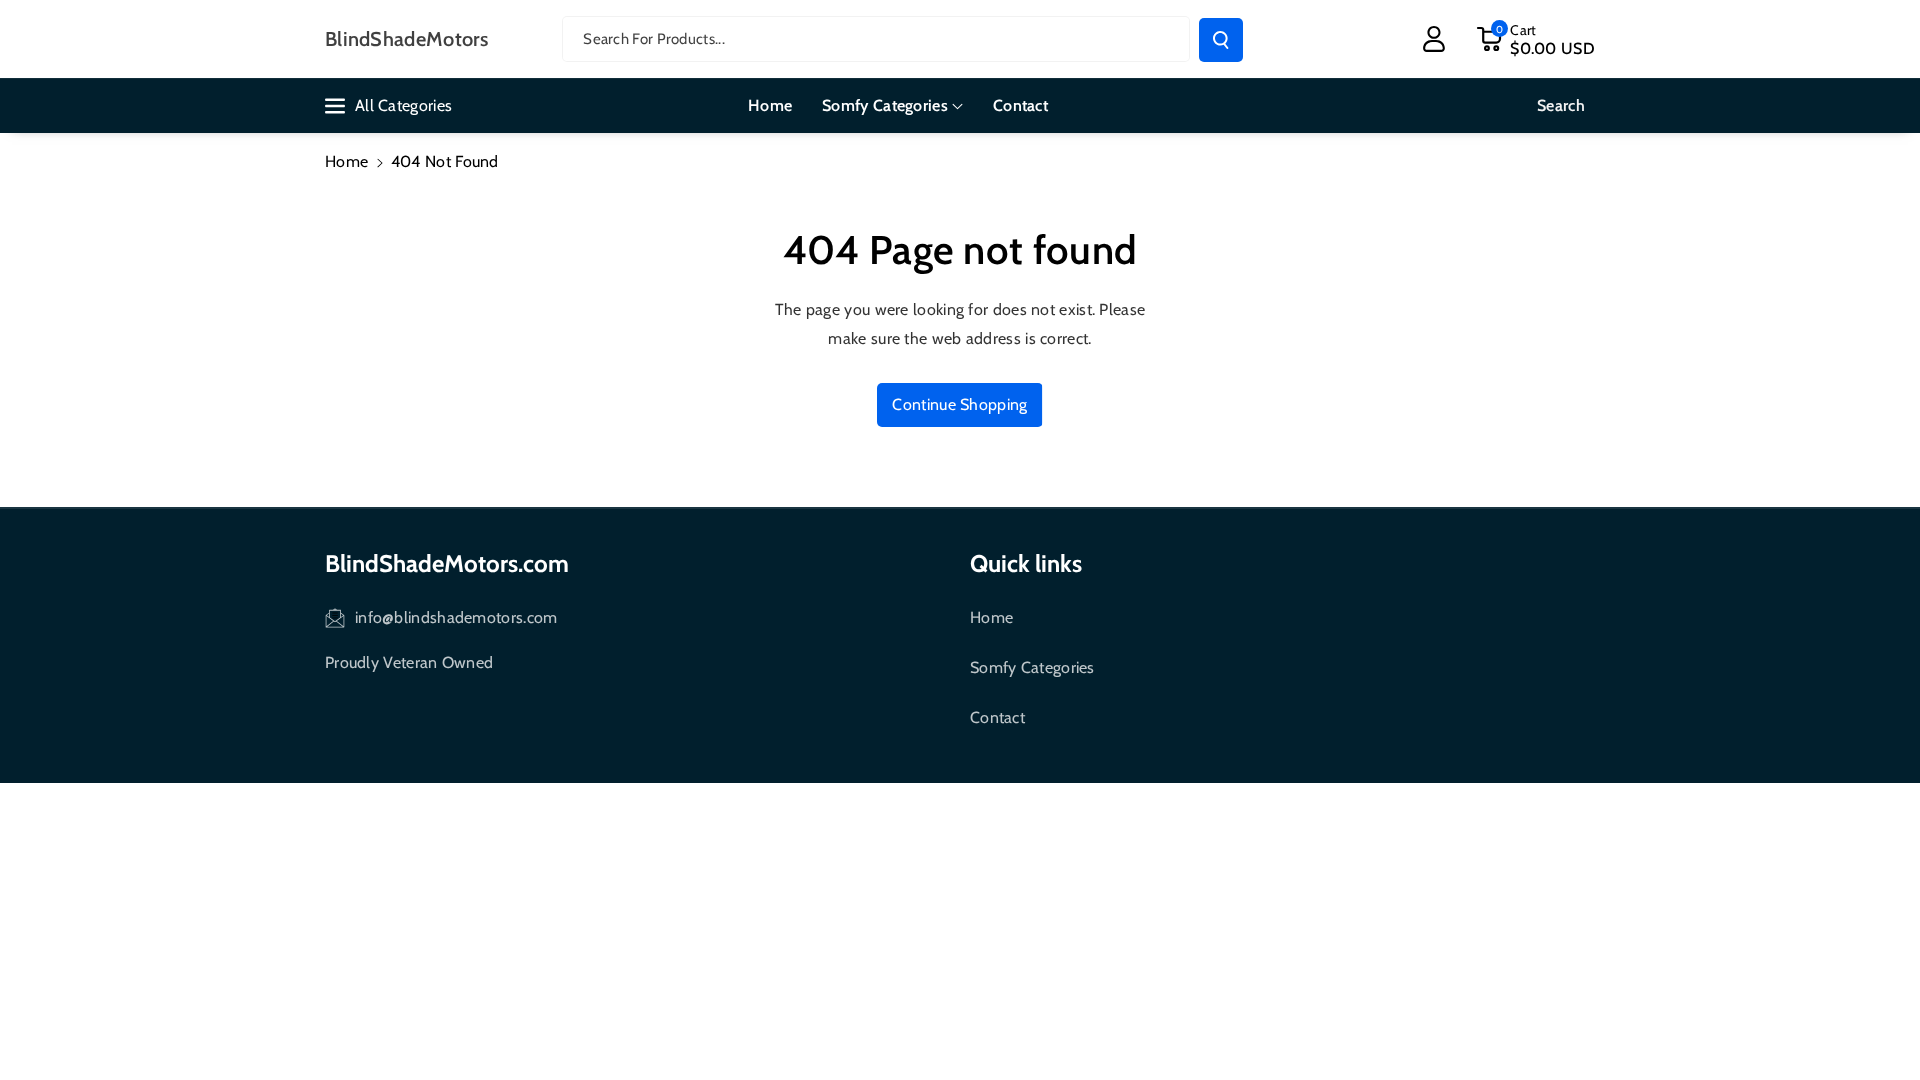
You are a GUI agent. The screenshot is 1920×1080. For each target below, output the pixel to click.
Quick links (1026, 563)
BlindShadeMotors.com (447, 563)
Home (346, 161)
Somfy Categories (1032, 667)
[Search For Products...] (1221, 40)
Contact (997, 717)
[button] (1535, 39)
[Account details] (1434, 39)
